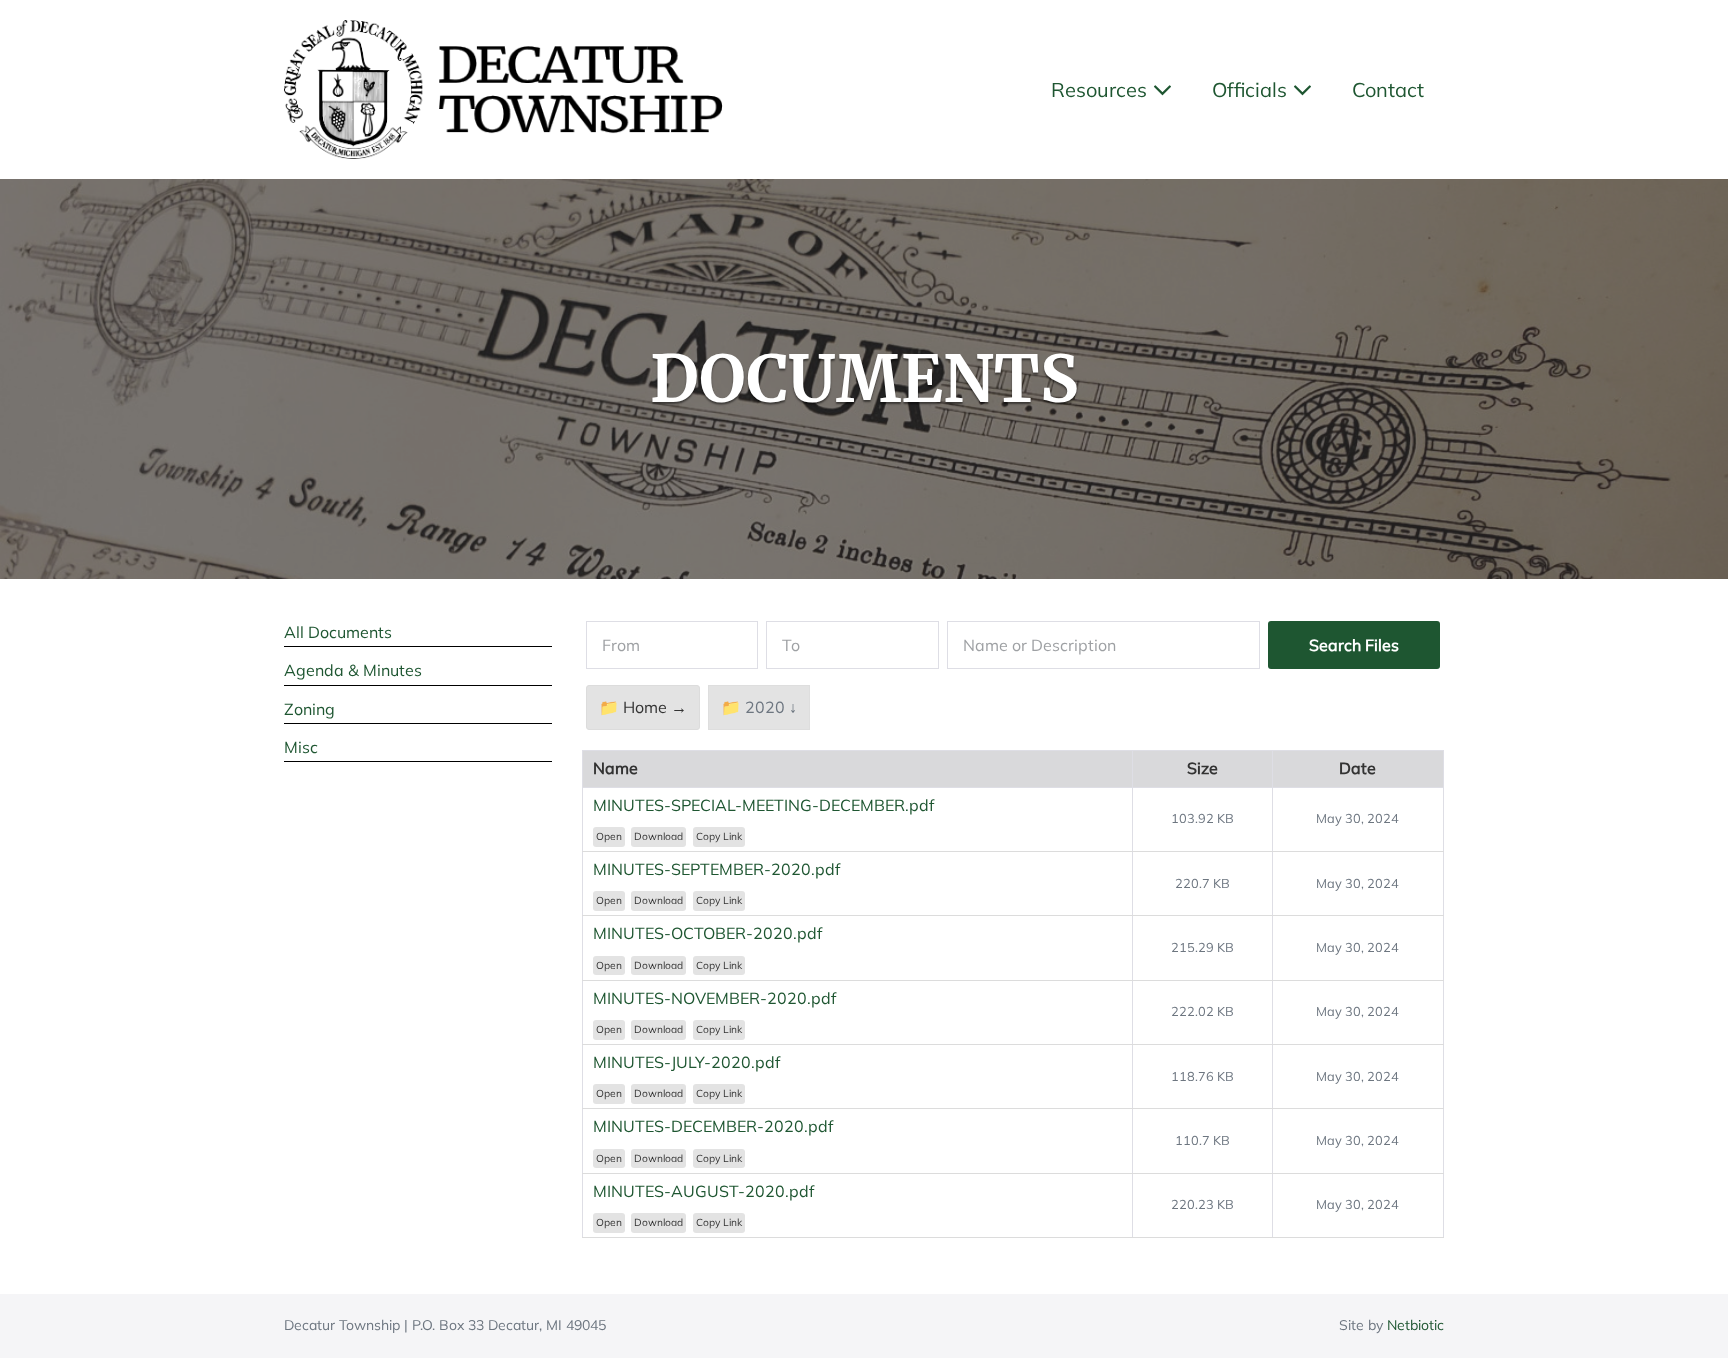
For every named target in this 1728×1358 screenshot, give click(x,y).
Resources (1101, 89)
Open (609, 836)
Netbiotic (1415, 1325)
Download (658, 836)
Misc (301, 747)
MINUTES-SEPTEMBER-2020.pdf (716, 869)
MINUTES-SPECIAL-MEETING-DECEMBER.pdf (763, 805)
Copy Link (719, 836)
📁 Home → (643, 707)
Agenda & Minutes (353, 670)
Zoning (309, 709)
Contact (1388, 89)
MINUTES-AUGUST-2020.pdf (703, 1191)
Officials (1252, 89)
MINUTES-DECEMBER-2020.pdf (713, 1126)
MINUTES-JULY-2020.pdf (686, 1062)
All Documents (338, 632)
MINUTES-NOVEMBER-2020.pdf (714, 998)
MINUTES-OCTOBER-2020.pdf (707, 933)
